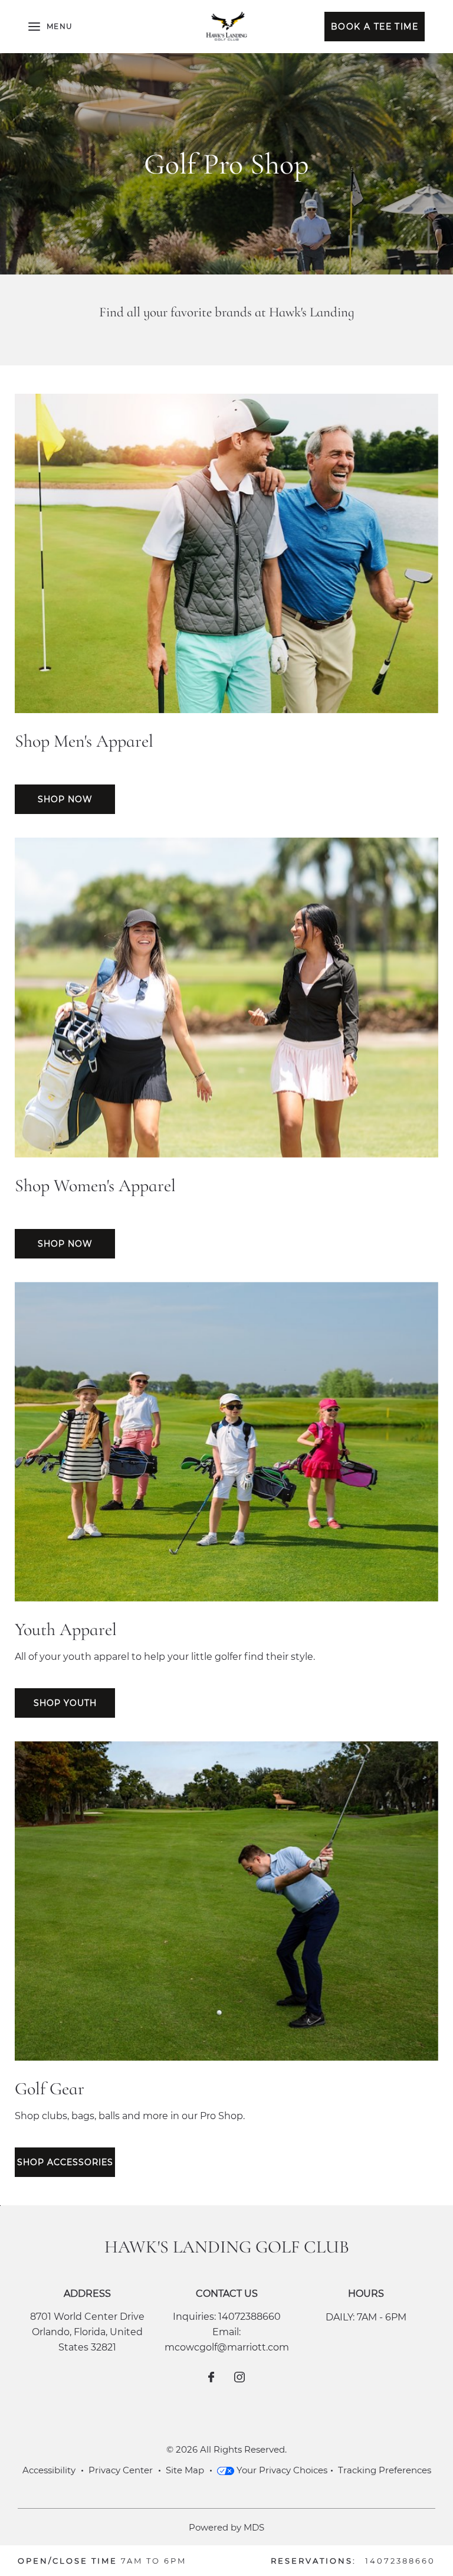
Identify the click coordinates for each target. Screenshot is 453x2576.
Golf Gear (50, 2089)
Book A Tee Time (371, 26)
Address (87, 2294)
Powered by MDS (226, 2527)
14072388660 (250, 2317)
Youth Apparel (66, 1629)
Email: (226, 2332)
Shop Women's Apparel (95, 1186)
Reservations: (314, 2561)
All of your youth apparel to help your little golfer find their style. (165, 1657)
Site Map (185, 2470)
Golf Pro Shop (226, 164)
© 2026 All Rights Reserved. (226, 2449)
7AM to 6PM (154, 2561)
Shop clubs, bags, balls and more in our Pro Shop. (130, 2116)
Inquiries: (194, 2317)
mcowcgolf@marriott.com (227, 2347)
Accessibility (49, 2470)
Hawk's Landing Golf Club (227, 2247)
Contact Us (227, 2294)
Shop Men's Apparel (84, 741)
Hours (366, 2294)
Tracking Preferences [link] (385, 2470)
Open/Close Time (68, 2561)
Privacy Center (121, 2470)
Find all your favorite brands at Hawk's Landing (227, 312)
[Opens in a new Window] (211, 2378)
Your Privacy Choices (281, 2470)
